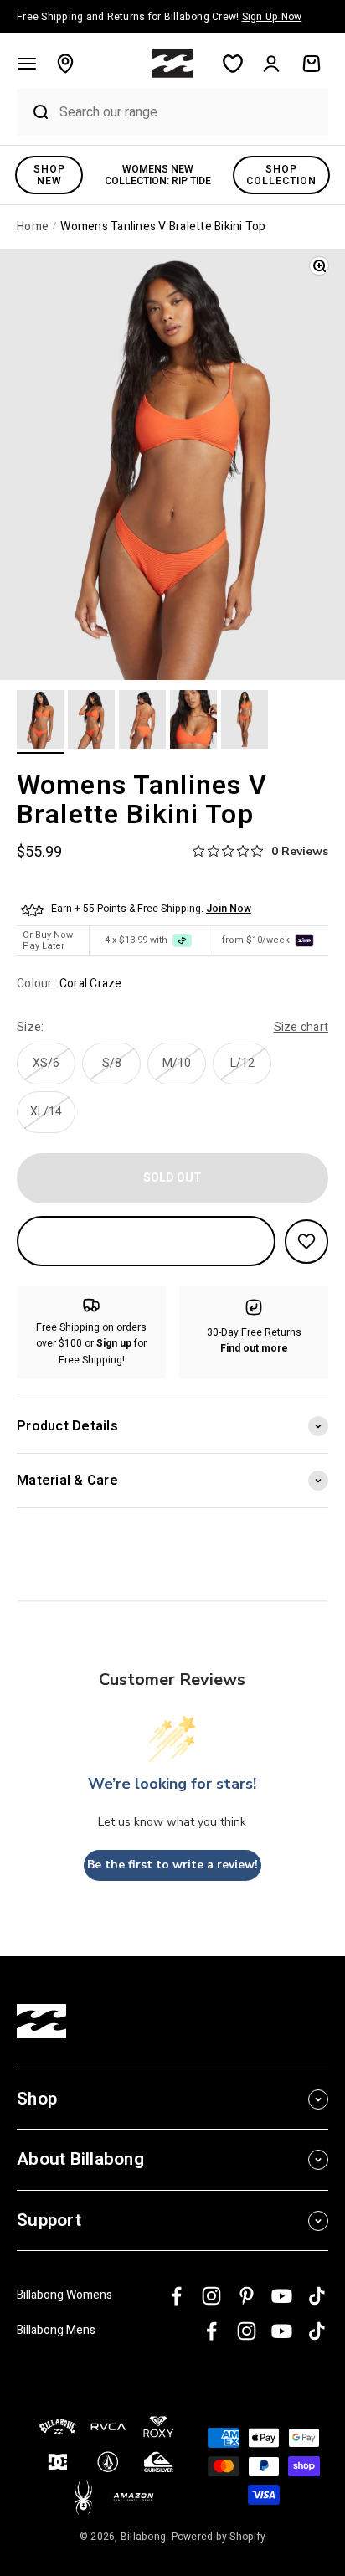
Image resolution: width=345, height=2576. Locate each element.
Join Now (229, 909)
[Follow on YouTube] (282, 2296)
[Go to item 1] (40, 722)
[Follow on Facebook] (176, 2296)
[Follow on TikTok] (317, 2296)
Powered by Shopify (219, 2537)
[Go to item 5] (245, 722)
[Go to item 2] (91, 722)
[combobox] (190, 112)
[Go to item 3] (142, 722)
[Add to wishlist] (306, 1242)
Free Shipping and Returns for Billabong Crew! (159, 17)
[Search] (34, 112)
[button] (27, 64)
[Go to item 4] (193, 722)
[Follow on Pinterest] (247, 2296)
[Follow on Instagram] (211, 2296)
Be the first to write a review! (172, 1865)
